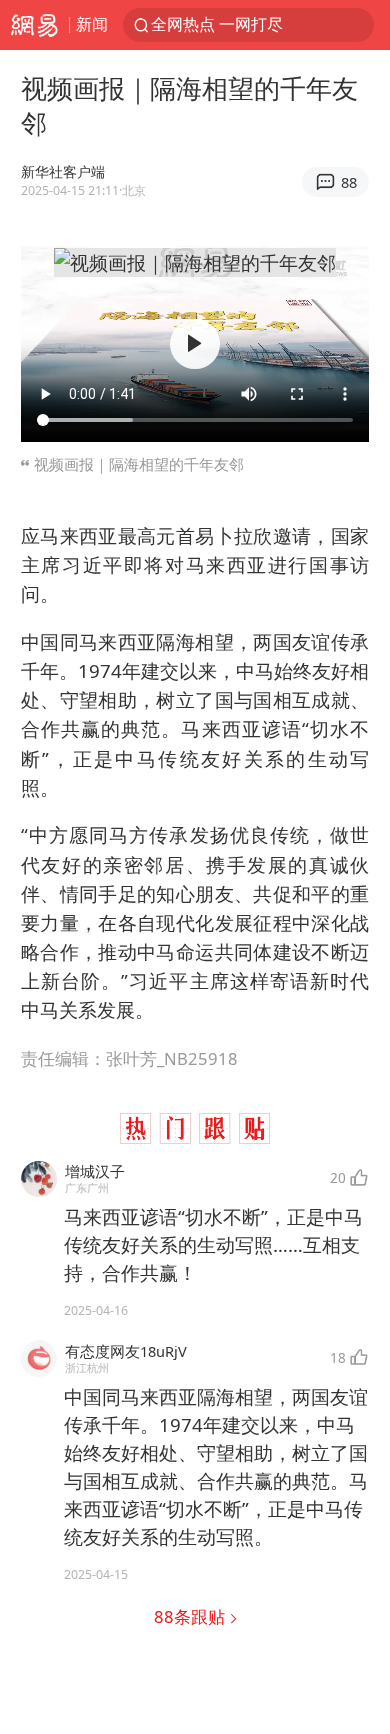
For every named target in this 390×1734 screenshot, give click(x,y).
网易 (34, 25)
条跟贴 (191, 1616)
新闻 (92, 24)
